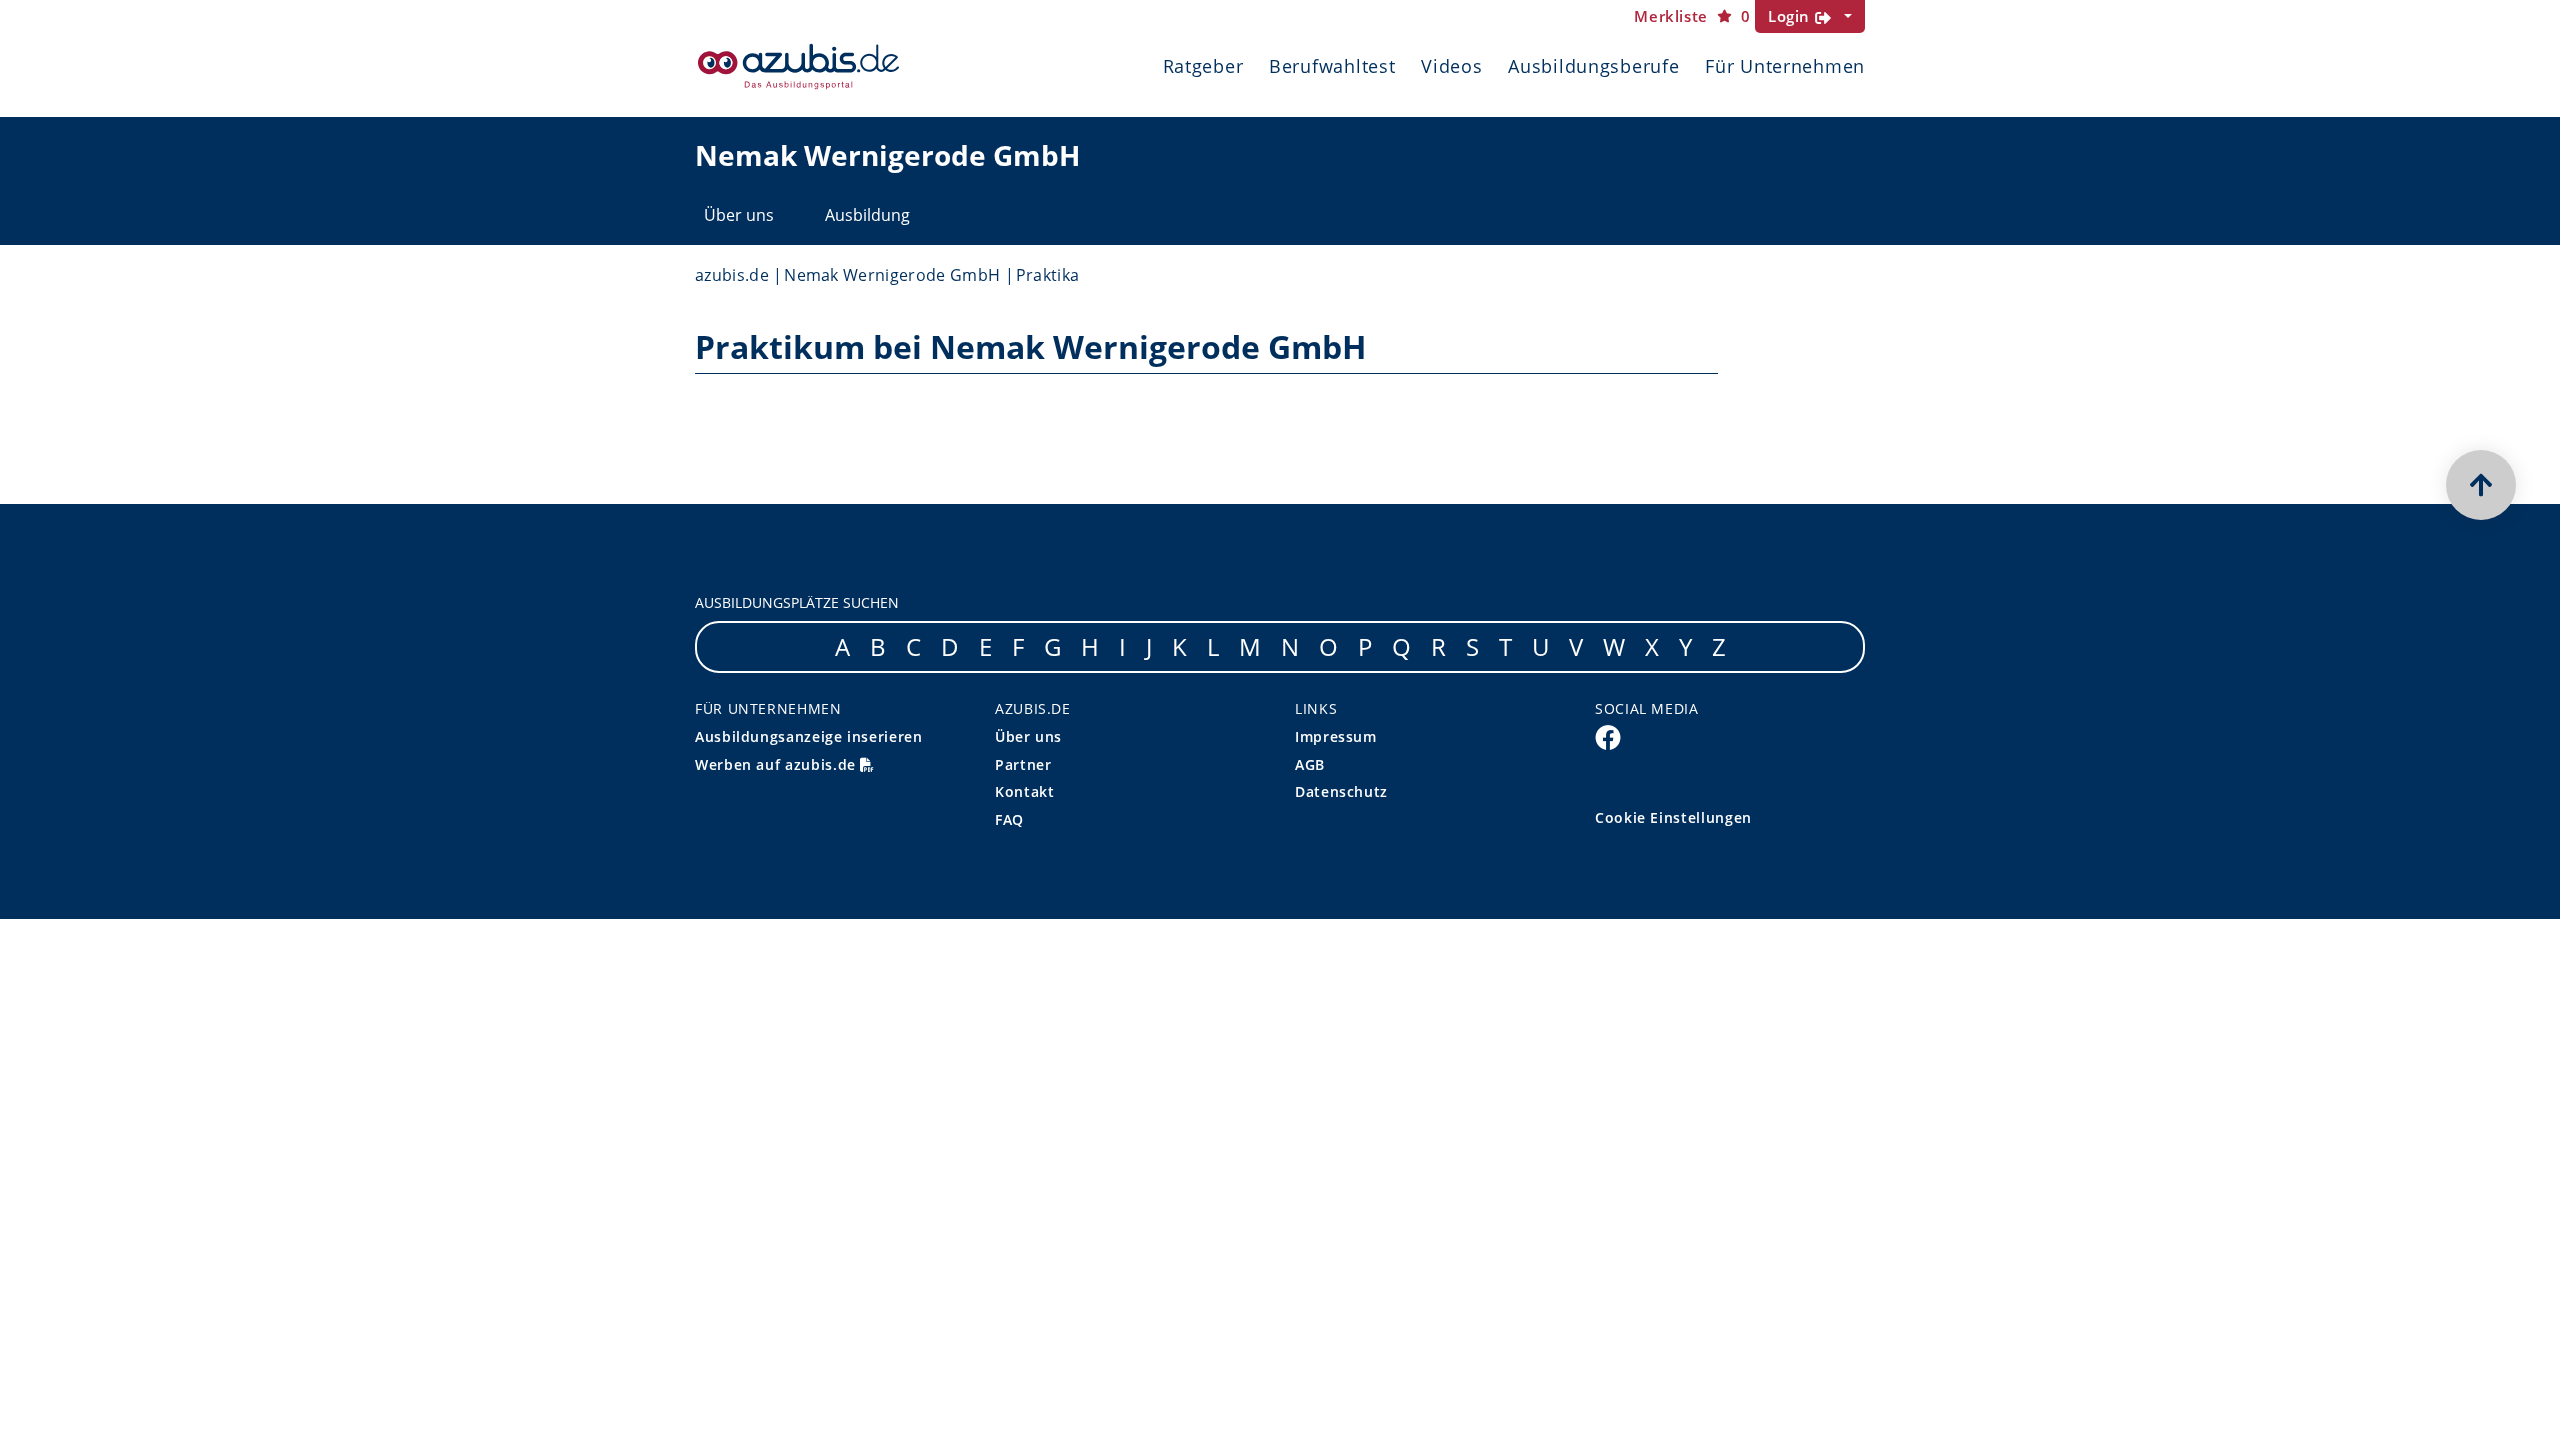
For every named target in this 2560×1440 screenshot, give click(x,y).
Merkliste (1692, 16)
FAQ (1009, 819)
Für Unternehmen (1785, 66)
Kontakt (1024, 791)
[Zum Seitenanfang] (2481, 485)
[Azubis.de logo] (798, 66)
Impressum (1336, 736)
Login (1791, 16)
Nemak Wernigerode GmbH (892, 275)
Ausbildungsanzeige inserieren (809, 736)
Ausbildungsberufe (1593, 66)
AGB (1310, 764)
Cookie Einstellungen (1673, 817)
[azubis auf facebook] (1608, 737)
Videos (1451, 66)
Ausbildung (867, 215)
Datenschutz (1341, 791)
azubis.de (732, 275)
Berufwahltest (1332, 66)
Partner (1023, 764)
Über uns (739, 215)
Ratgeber (1203, 66)
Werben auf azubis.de (777, 764)
